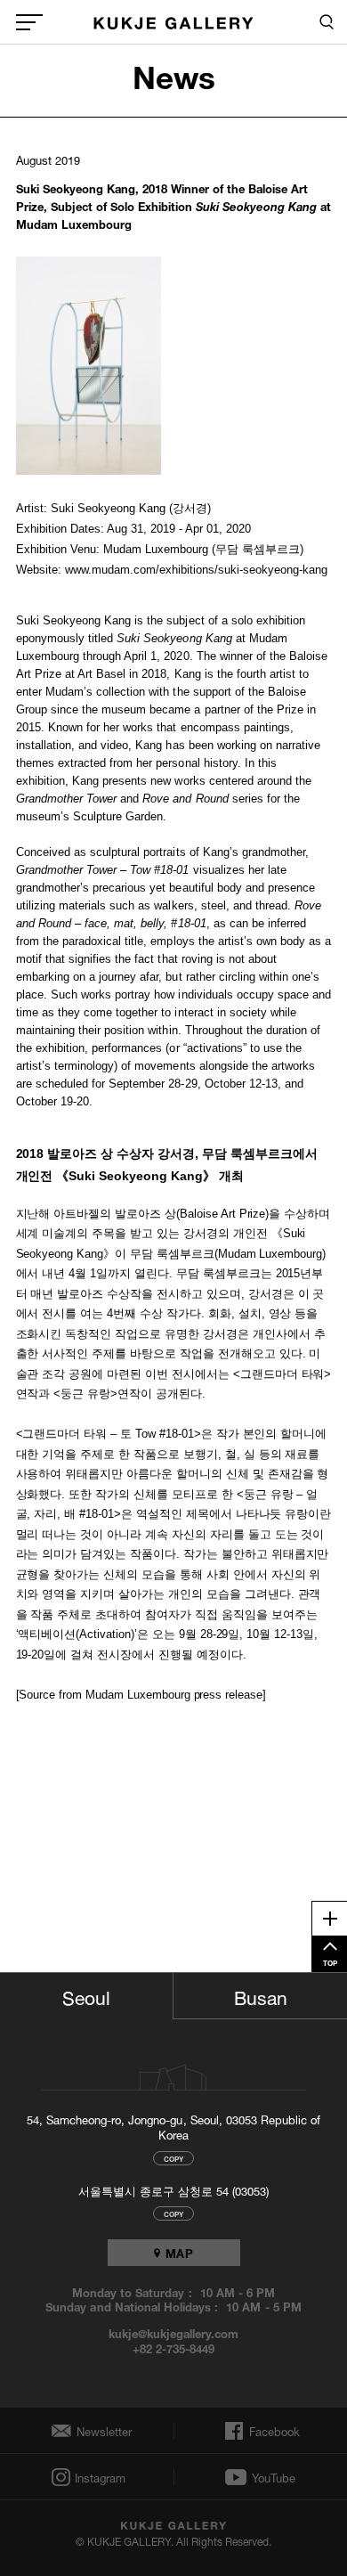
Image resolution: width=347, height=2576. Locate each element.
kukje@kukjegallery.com (174, 2333)
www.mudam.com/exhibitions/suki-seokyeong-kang (196, 570)
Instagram (99, 2478)
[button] (89, 366)
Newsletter (100, 2431)
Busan (261, 1995)
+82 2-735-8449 (173, 2348)
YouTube (274, 2477)
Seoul (86, 1995)
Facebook (273, 2431)
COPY (173, 2158)
